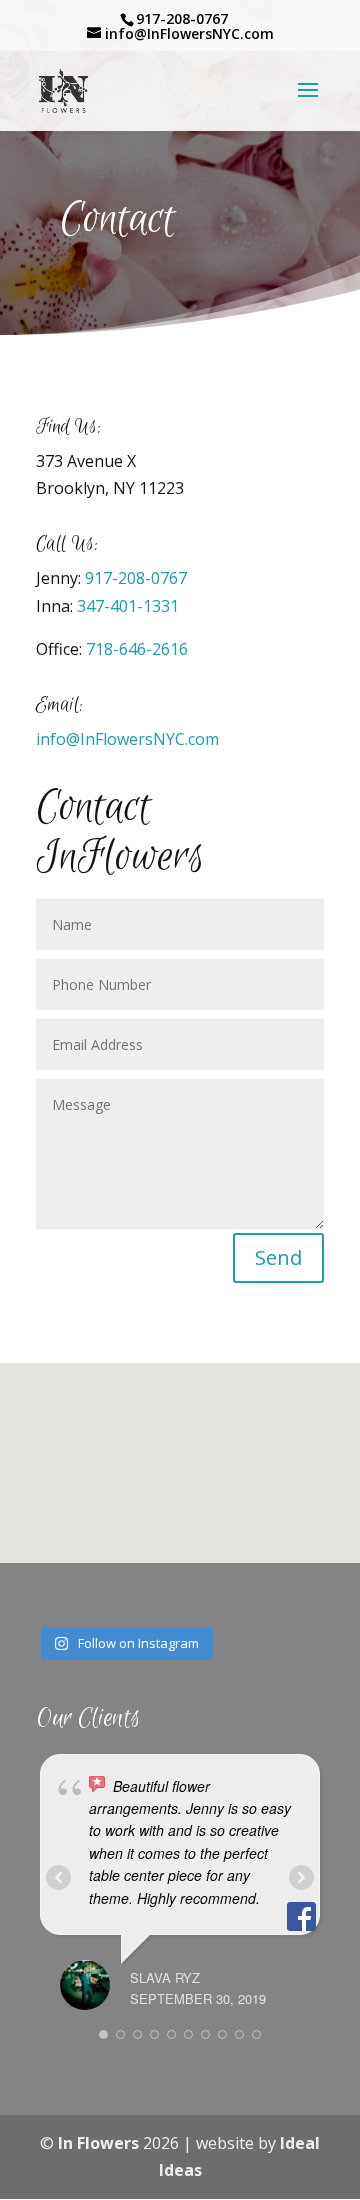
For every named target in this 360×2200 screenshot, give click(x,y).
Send (278, 1257)
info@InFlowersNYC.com (127, 739)
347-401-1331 (128, 606)
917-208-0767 (136, 578)
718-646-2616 (137, 649)
